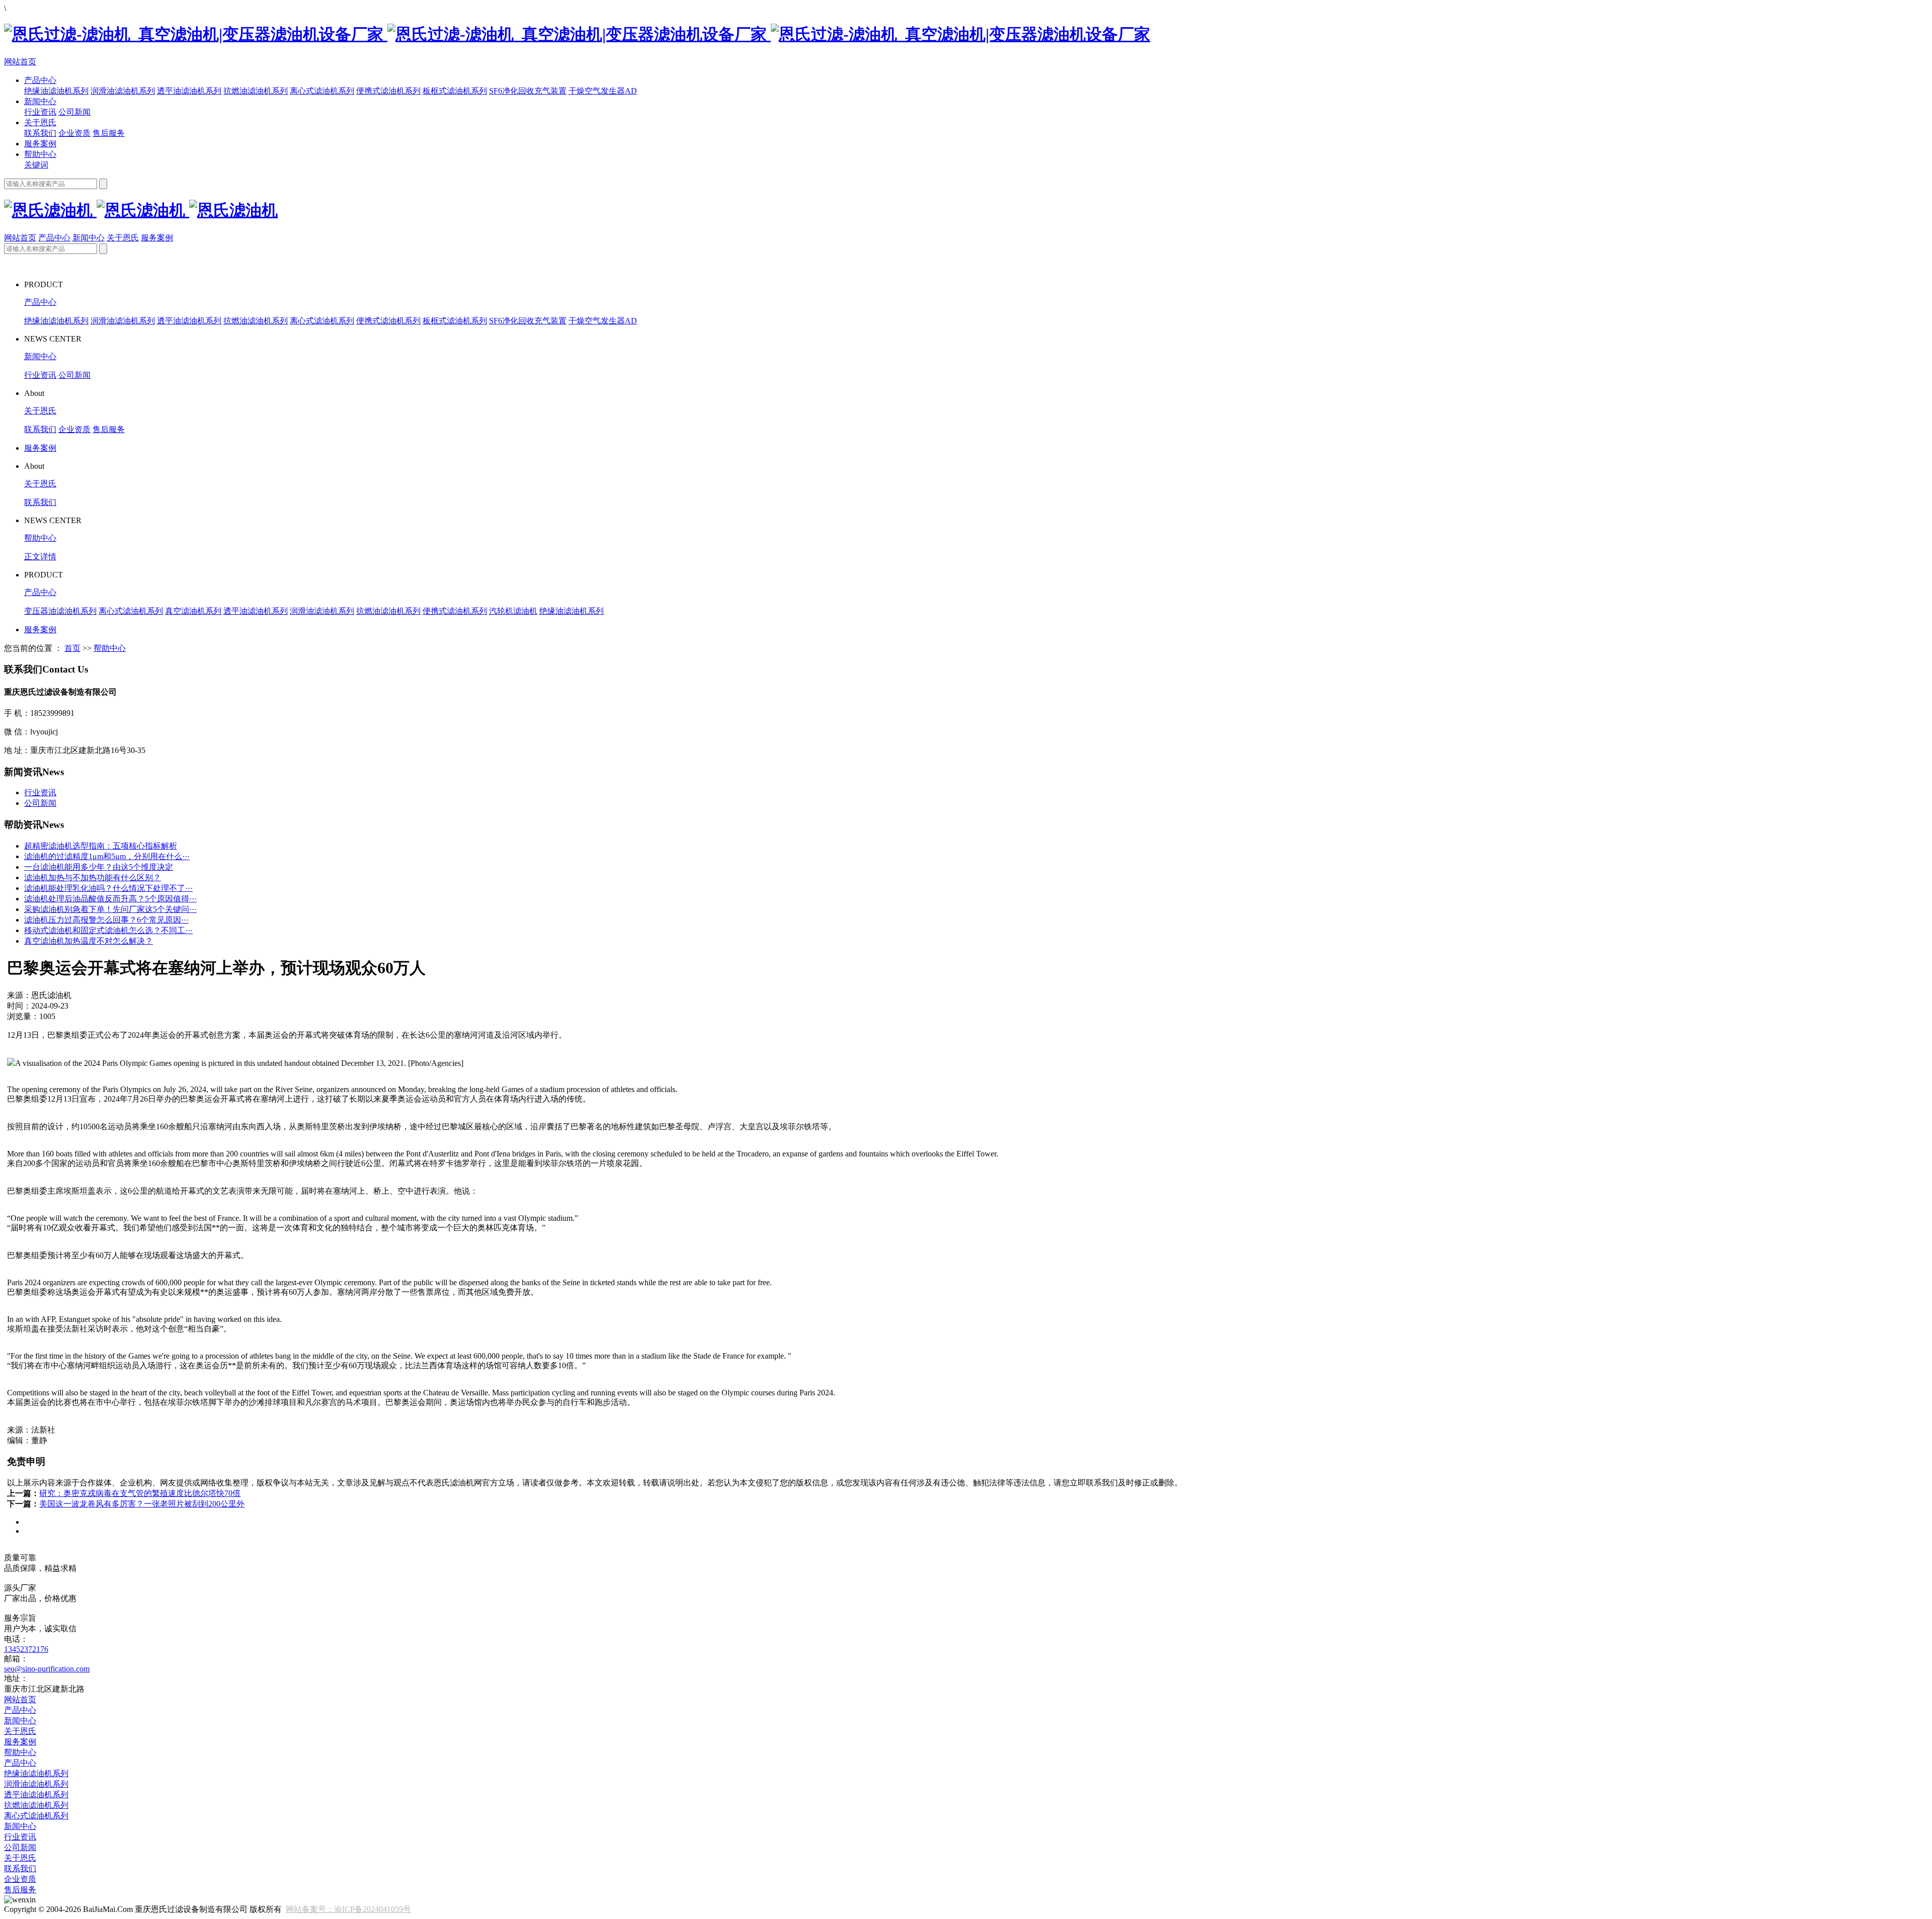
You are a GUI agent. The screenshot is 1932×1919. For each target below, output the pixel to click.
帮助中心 (40, 154)
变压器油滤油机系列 (60, 611)
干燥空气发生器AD (603, 91)
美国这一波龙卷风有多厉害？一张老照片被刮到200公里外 (142, 1504)
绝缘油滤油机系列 (56, 91)
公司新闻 (74, 112)
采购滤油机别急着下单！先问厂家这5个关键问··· (110, 909)
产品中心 (40, 80)
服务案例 (40, 144)
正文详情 (40, 557)
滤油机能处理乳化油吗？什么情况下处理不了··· (108, 888)
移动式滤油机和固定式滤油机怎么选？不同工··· (108, 930)
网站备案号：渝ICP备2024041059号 (348, 1909)
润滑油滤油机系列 (123, 91)
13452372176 (26, 1649)
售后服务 (109, 133)
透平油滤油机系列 (189, 91)
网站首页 (20, 62)
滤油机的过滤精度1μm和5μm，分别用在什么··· (107, 856)
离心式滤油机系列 (322, 91)
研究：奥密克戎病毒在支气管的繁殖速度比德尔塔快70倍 (140, 1493)
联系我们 (40, 133)
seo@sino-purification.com (47, 1669)
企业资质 (74, 133)
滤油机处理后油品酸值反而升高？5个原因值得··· (110, 899)
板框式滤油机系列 (455, 91)
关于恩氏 (40, 122)
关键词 (36, 165)
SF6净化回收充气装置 (528, 91)
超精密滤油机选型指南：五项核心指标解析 (101, 846)
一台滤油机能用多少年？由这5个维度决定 (99, 867)
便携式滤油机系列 (388, 91)
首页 (72, 648)
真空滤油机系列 (193, 611)
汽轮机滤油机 (513, 611)
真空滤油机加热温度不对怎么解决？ (89, 941)
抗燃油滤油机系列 (256, 91)
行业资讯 (40, 112)
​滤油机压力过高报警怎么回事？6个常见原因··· (106, 920)
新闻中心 (40, 101)
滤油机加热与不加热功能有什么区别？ (93, 878)
